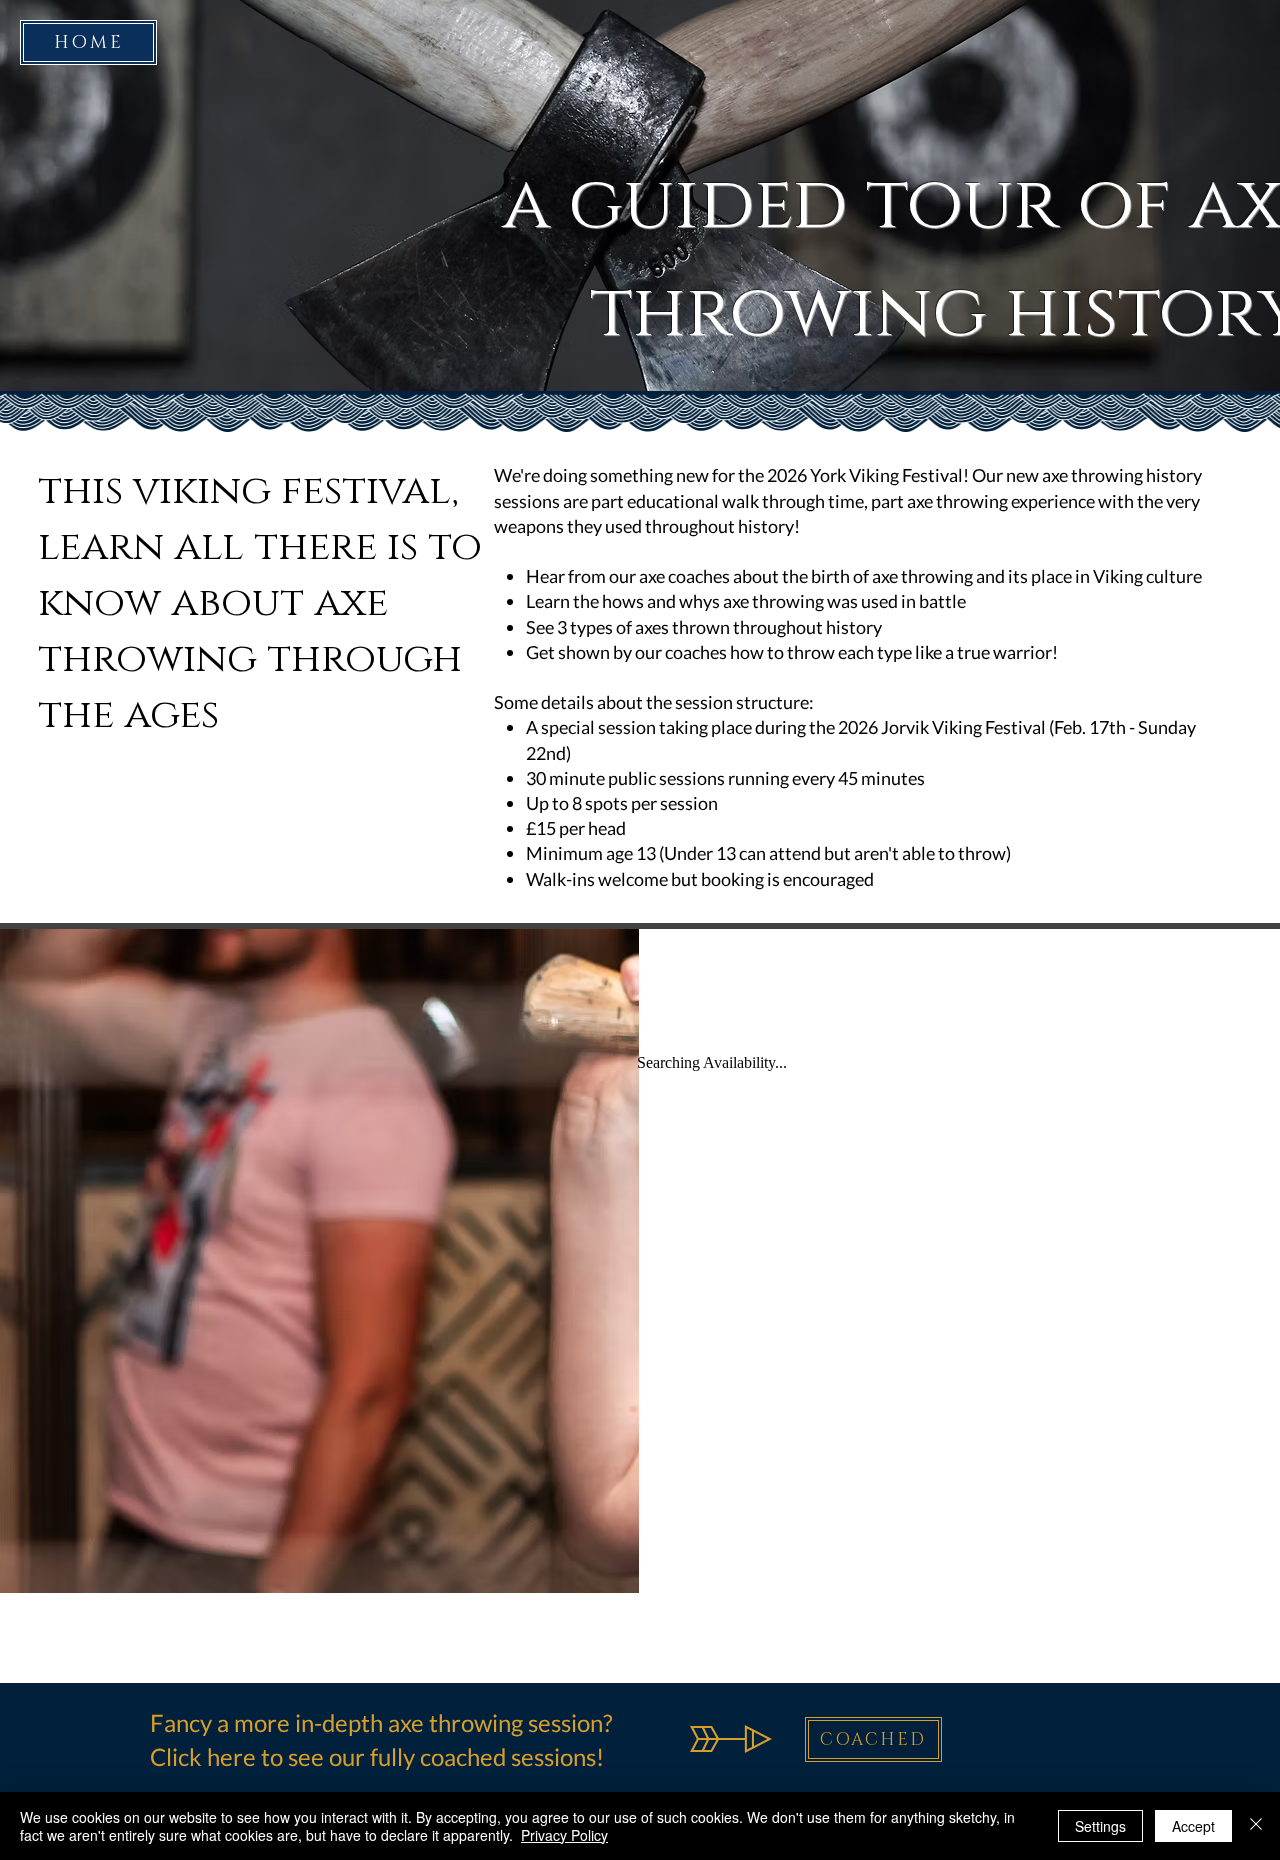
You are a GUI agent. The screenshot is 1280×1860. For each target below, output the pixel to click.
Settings (1100, 1826)
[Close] (1256, 1826)
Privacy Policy (564, 1835)
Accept (1193, 1826)
